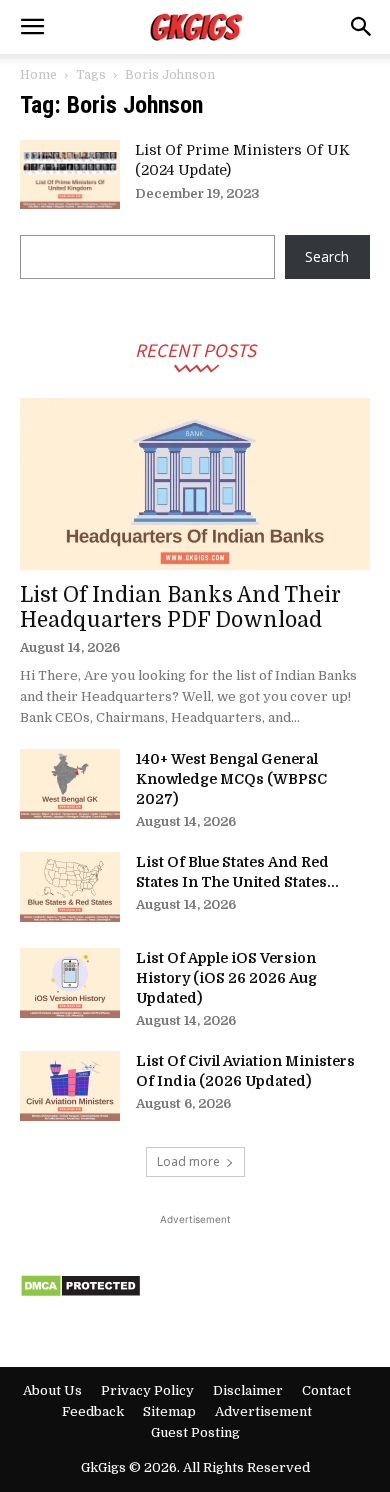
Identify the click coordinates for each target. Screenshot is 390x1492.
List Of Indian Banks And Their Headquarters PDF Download (180, 607)
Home (38, 75)
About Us (52, 1390)
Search (327, 256)
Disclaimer (248, 1390)
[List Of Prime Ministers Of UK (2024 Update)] (70, 174)
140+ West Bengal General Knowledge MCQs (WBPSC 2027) (231, 779)
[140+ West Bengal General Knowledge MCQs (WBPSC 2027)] (70, 784)
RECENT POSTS (195, 349)
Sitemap (169, 1411)
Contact (326, 1390)
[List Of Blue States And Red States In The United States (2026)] (70, 887)
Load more (188, 1161)
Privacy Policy (147, 1390)
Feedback (93, 1411)
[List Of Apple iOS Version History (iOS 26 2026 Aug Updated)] (70, 983)
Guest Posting (195, 1432)
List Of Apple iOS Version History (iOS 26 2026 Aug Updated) (226, 978)
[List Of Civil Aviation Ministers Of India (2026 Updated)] (70, 1086)
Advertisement (263, 1411)
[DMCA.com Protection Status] (80, 1292)
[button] (32, 27)
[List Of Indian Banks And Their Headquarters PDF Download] (195, 484)
